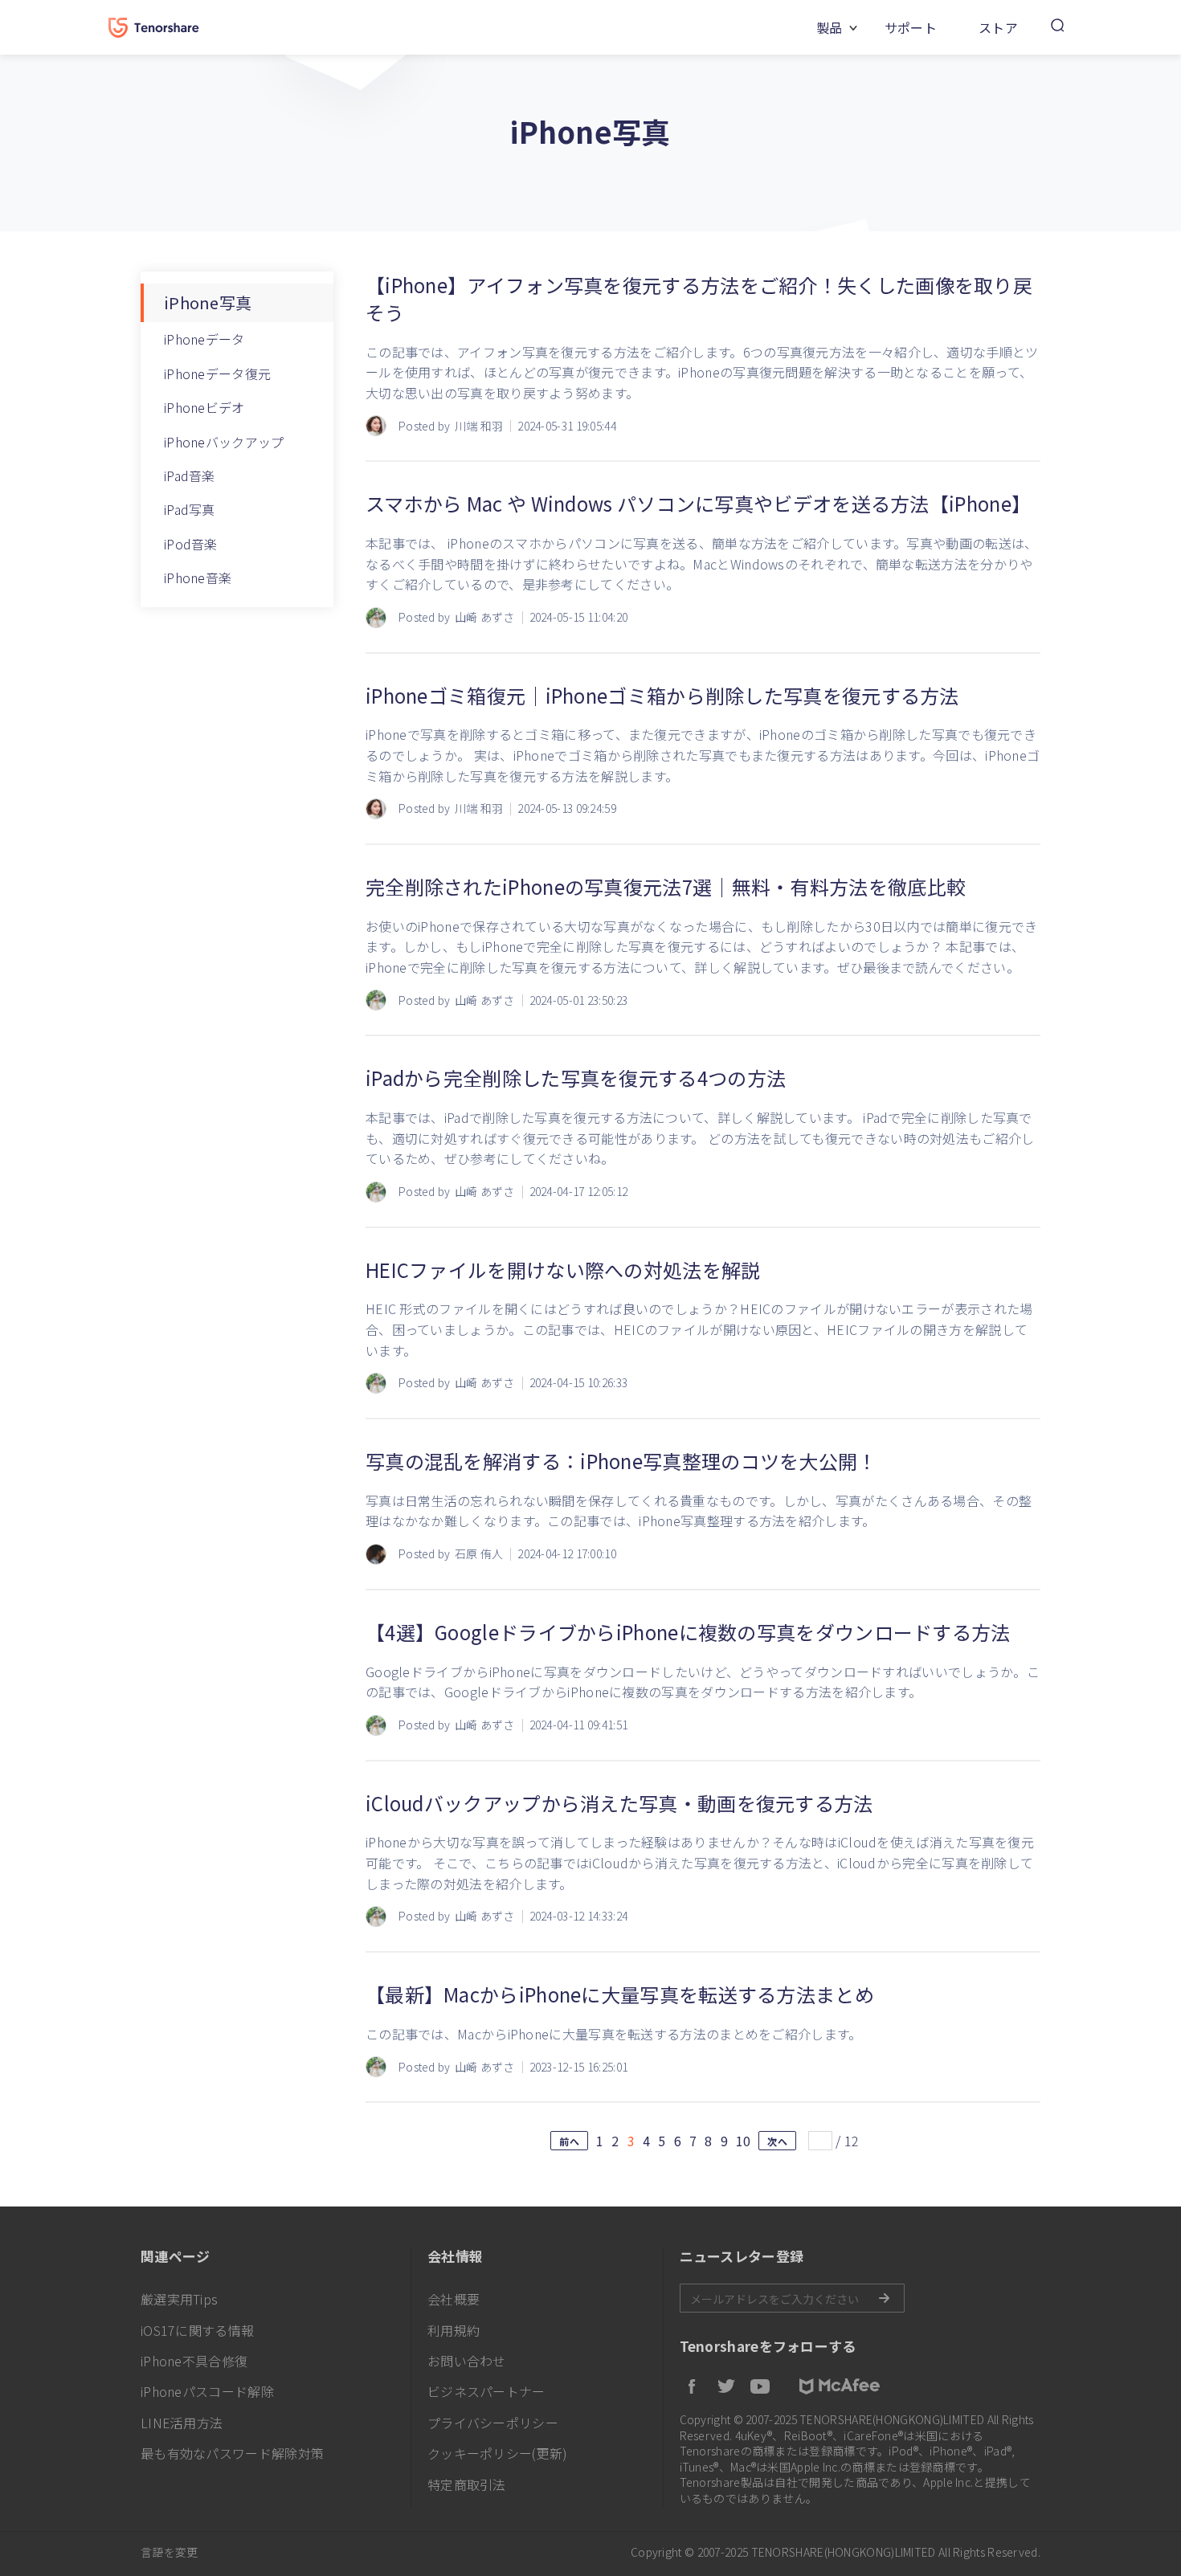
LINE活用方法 (182, 2423)
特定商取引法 (467, 2484)
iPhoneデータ (204, 339)
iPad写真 (190, 509)
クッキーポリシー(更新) (498, 2453)
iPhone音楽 (198, 578)
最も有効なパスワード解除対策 (232, 2453)
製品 (830, 27)
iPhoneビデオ (204, 407)
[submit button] (884, 2298)
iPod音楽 (191, 544)
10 (744, 2141)
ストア (998, 27)
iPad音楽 (190, 476)
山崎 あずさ (485, 617)
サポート (911, 27)
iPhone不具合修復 (194, 2361)
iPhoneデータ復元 (217, 374)
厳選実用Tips (179, 2299)
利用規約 (454, 2330)
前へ (569, 2141)
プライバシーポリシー (493, 2423)
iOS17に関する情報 (197, 2330)
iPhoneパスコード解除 (207, 2391)
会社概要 (454, 2299)
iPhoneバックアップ (224, 442)
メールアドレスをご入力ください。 (792, 2298)
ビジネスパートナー (486, 2391)
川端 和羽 (479, 426)
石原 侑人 (479, 1554)
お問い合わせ (467, 2361)
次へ (777, 2141)
